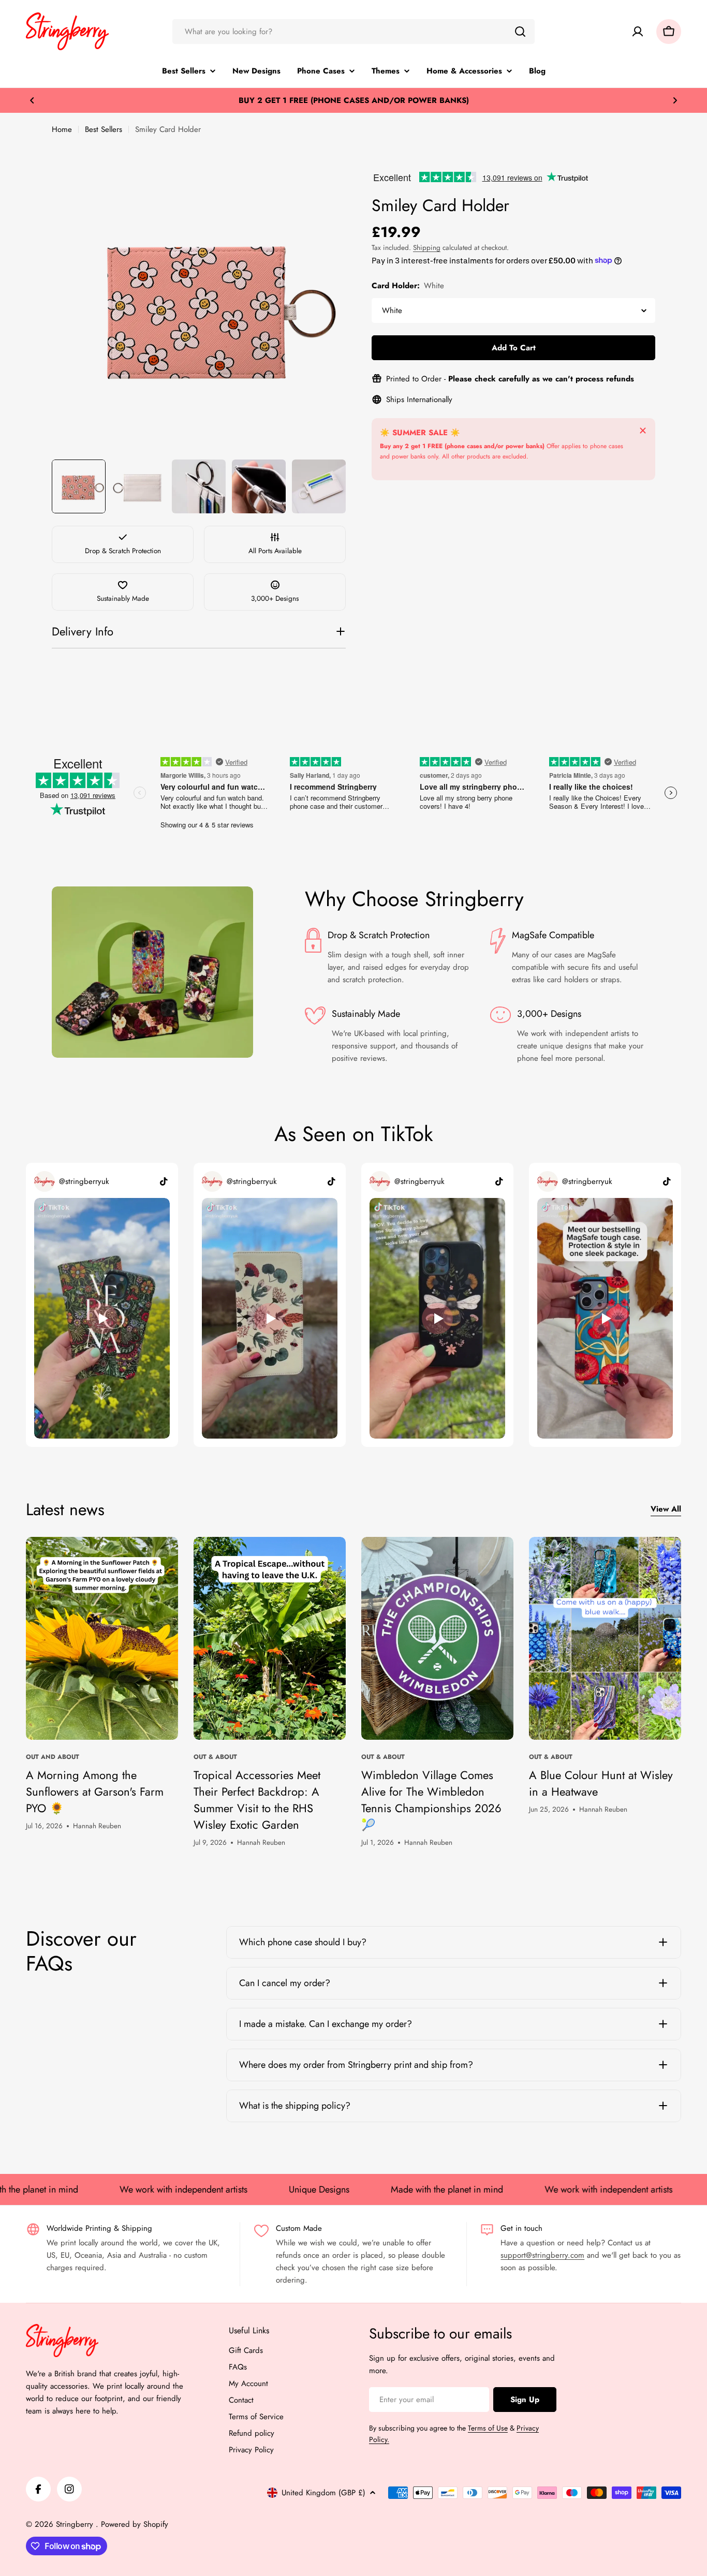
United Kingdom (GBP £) (323, 2493)
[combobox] (353, 32)
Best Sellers (104, 129)
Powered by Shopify (135, 2524)
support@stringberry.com (542, 2255)
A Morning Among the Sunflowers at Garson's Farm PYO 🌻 (95, 1792)
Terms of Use (488, 2428)
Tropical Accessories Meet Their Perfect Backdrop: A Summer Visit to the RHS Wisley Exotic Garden (257, 1800)
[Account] (638, 32)
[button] (32, 100)
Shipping (427, 248)
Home (62, 129)
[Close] (643, 431)
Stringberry (76, 2524)
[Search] (520, 32)
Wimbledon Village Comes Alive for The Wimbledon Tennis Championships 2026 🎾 (431, 1800)
